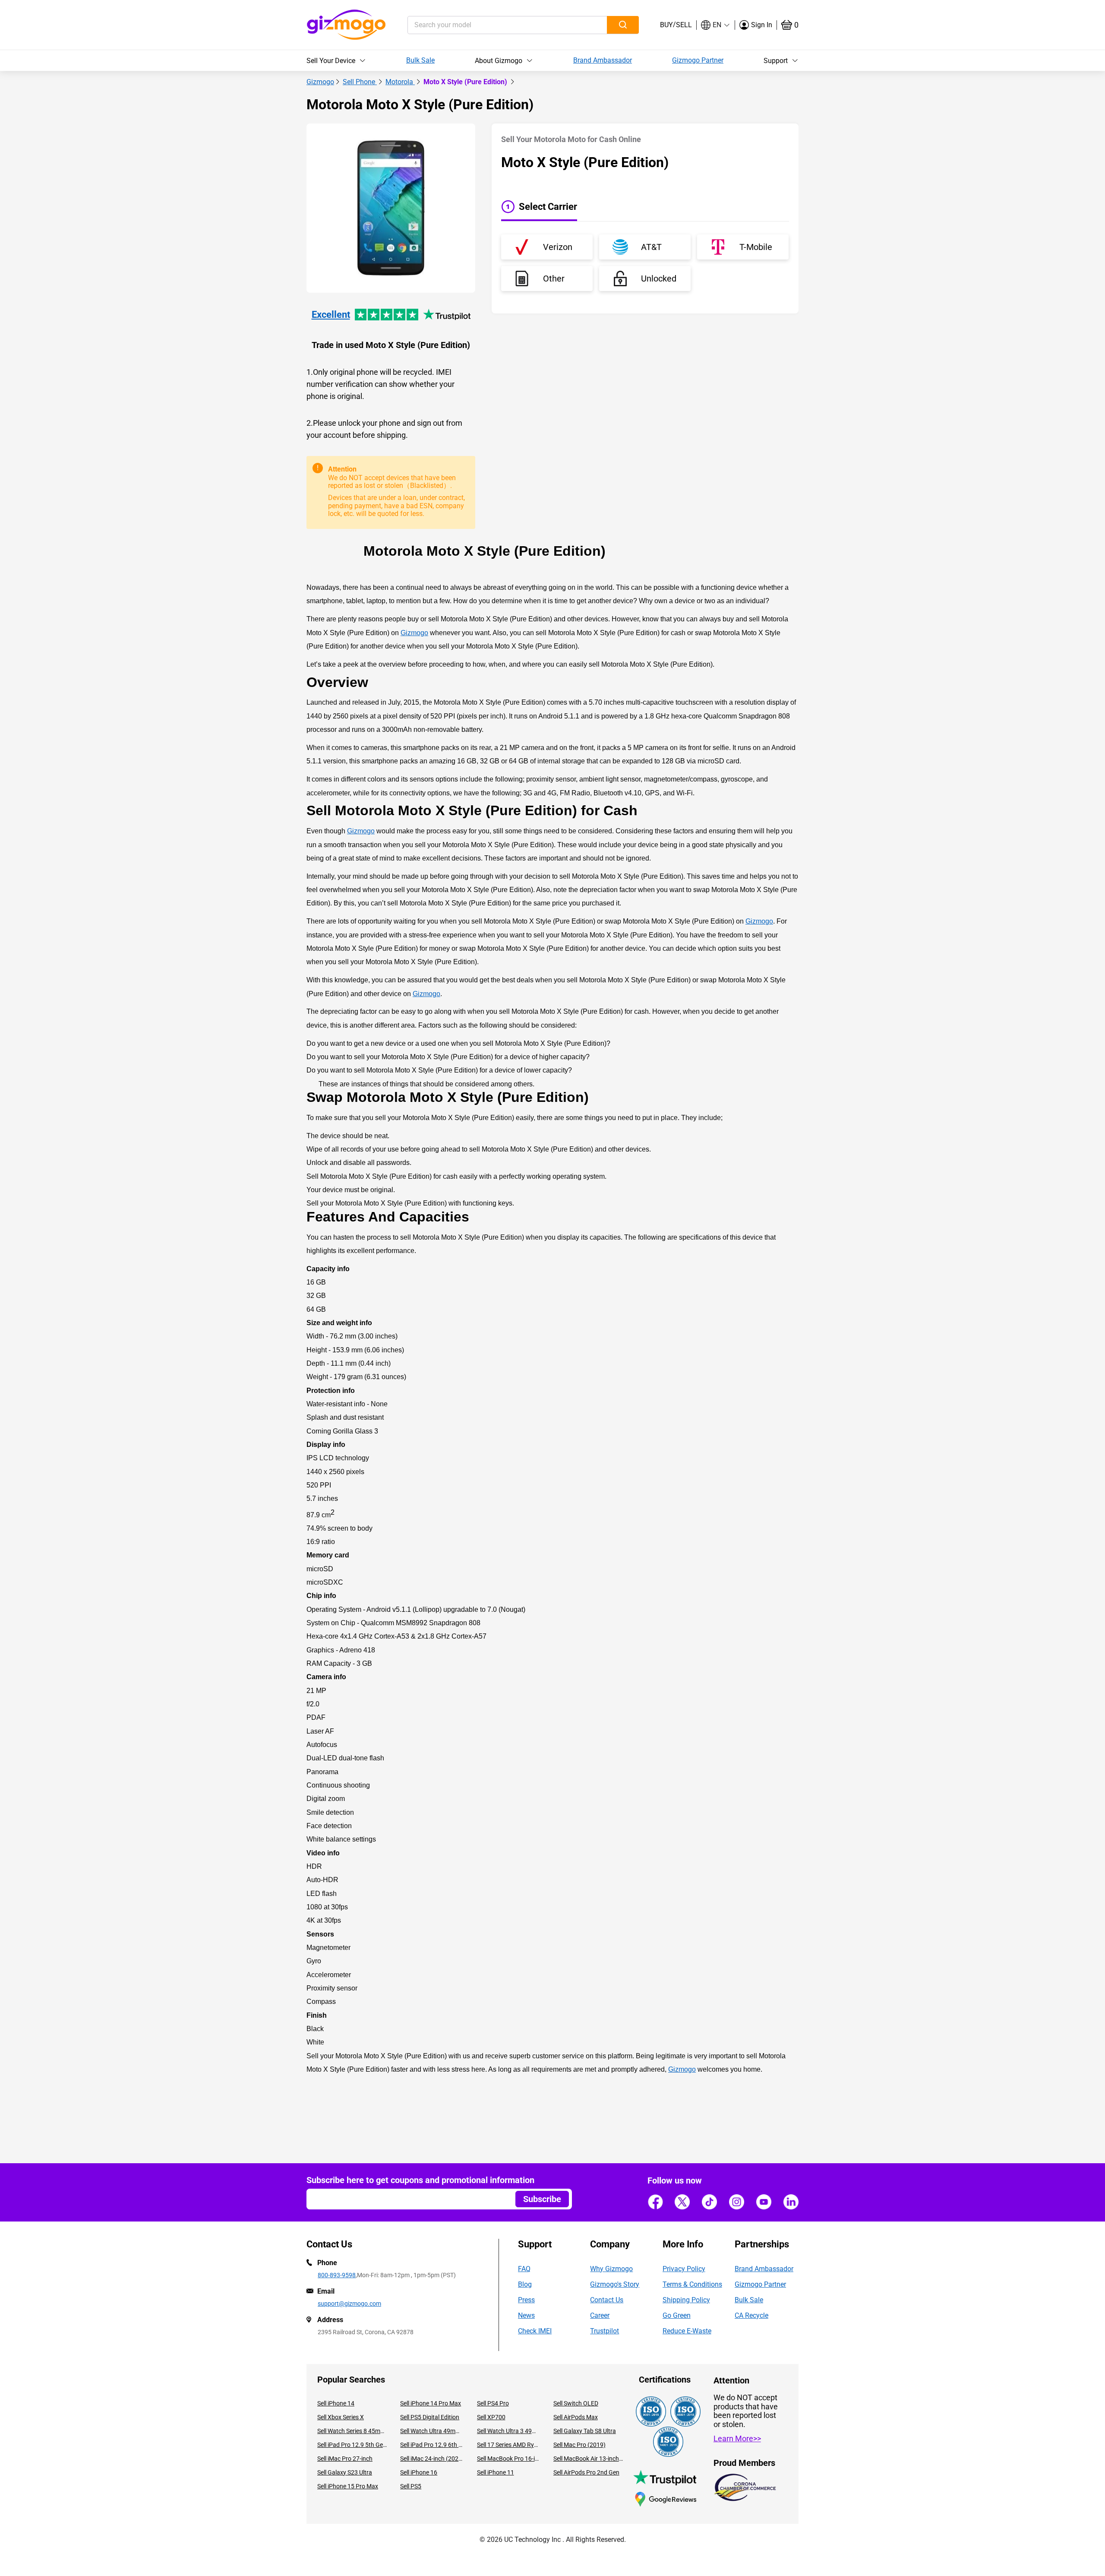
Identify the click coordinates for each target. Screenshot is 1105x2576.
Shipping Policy (686, 2300)
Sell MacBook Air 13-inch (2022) (588, 2459)
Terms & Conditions (692, 2284)
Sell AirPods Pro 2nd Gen (586, 2472)
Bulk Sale (420, 60)
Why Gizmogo (611, 2269)
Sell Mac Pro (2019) (579, 2445)
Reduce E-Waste (687, 2331)
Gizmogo (320, 82)
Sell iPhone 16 (419, 2472)
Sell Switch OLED (576, 2403)
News (526, 2315)
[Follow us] (655, 2202)
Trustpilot (605, 2331)
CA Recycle (751, 2315)
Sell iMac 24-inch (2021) (432, 2459)
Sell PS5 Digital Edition (430, 2417)
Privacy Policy (684, 2269)
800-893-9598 (337, 2275)
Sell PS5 (411, 2486)
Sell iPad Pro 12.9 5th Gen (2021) (352, 2445)
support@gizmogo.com (349, 2304)
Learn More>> (737, 2438)
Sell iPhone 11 (496, 2472)
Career (600, 2315)
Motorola (400, 82)
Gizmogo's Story (615, 2284)
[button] (716, 25)
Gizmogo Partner (698, 60)
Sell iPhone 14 (336, 2403)
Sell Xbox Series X (341, 2417)
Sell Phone (360, 82)
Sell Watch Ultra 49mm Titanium (432, 2431)
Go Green (677, 2315)
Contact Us (607, 2300)
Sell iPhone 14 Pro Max (431, 2403)
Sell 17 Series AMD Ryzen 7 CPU (509, 2445)
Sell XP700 (491, 2417)
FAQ (524, 2269)
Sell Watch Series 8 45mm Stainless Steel (352, 2431)
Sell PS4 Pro (493, 2403)
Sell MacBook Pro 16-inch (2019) (509, 2459)
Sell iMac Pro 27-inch (345, 2459)
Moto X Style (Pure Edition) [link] (466, 82)
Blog (525, 2284)
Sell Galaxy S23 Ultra (345, 2472)
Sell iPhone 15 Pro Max (348, 2486)
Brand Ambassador (603, 60)
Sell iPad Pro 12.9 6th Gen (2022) (432, 2445)
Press (526, 2300)
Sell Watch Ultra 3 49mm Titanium (509, 2431)
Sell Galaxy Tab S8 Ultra (585, 2431)
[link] (320, 82)
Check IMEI (535, 2331)
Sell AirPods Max (576, 2417)
